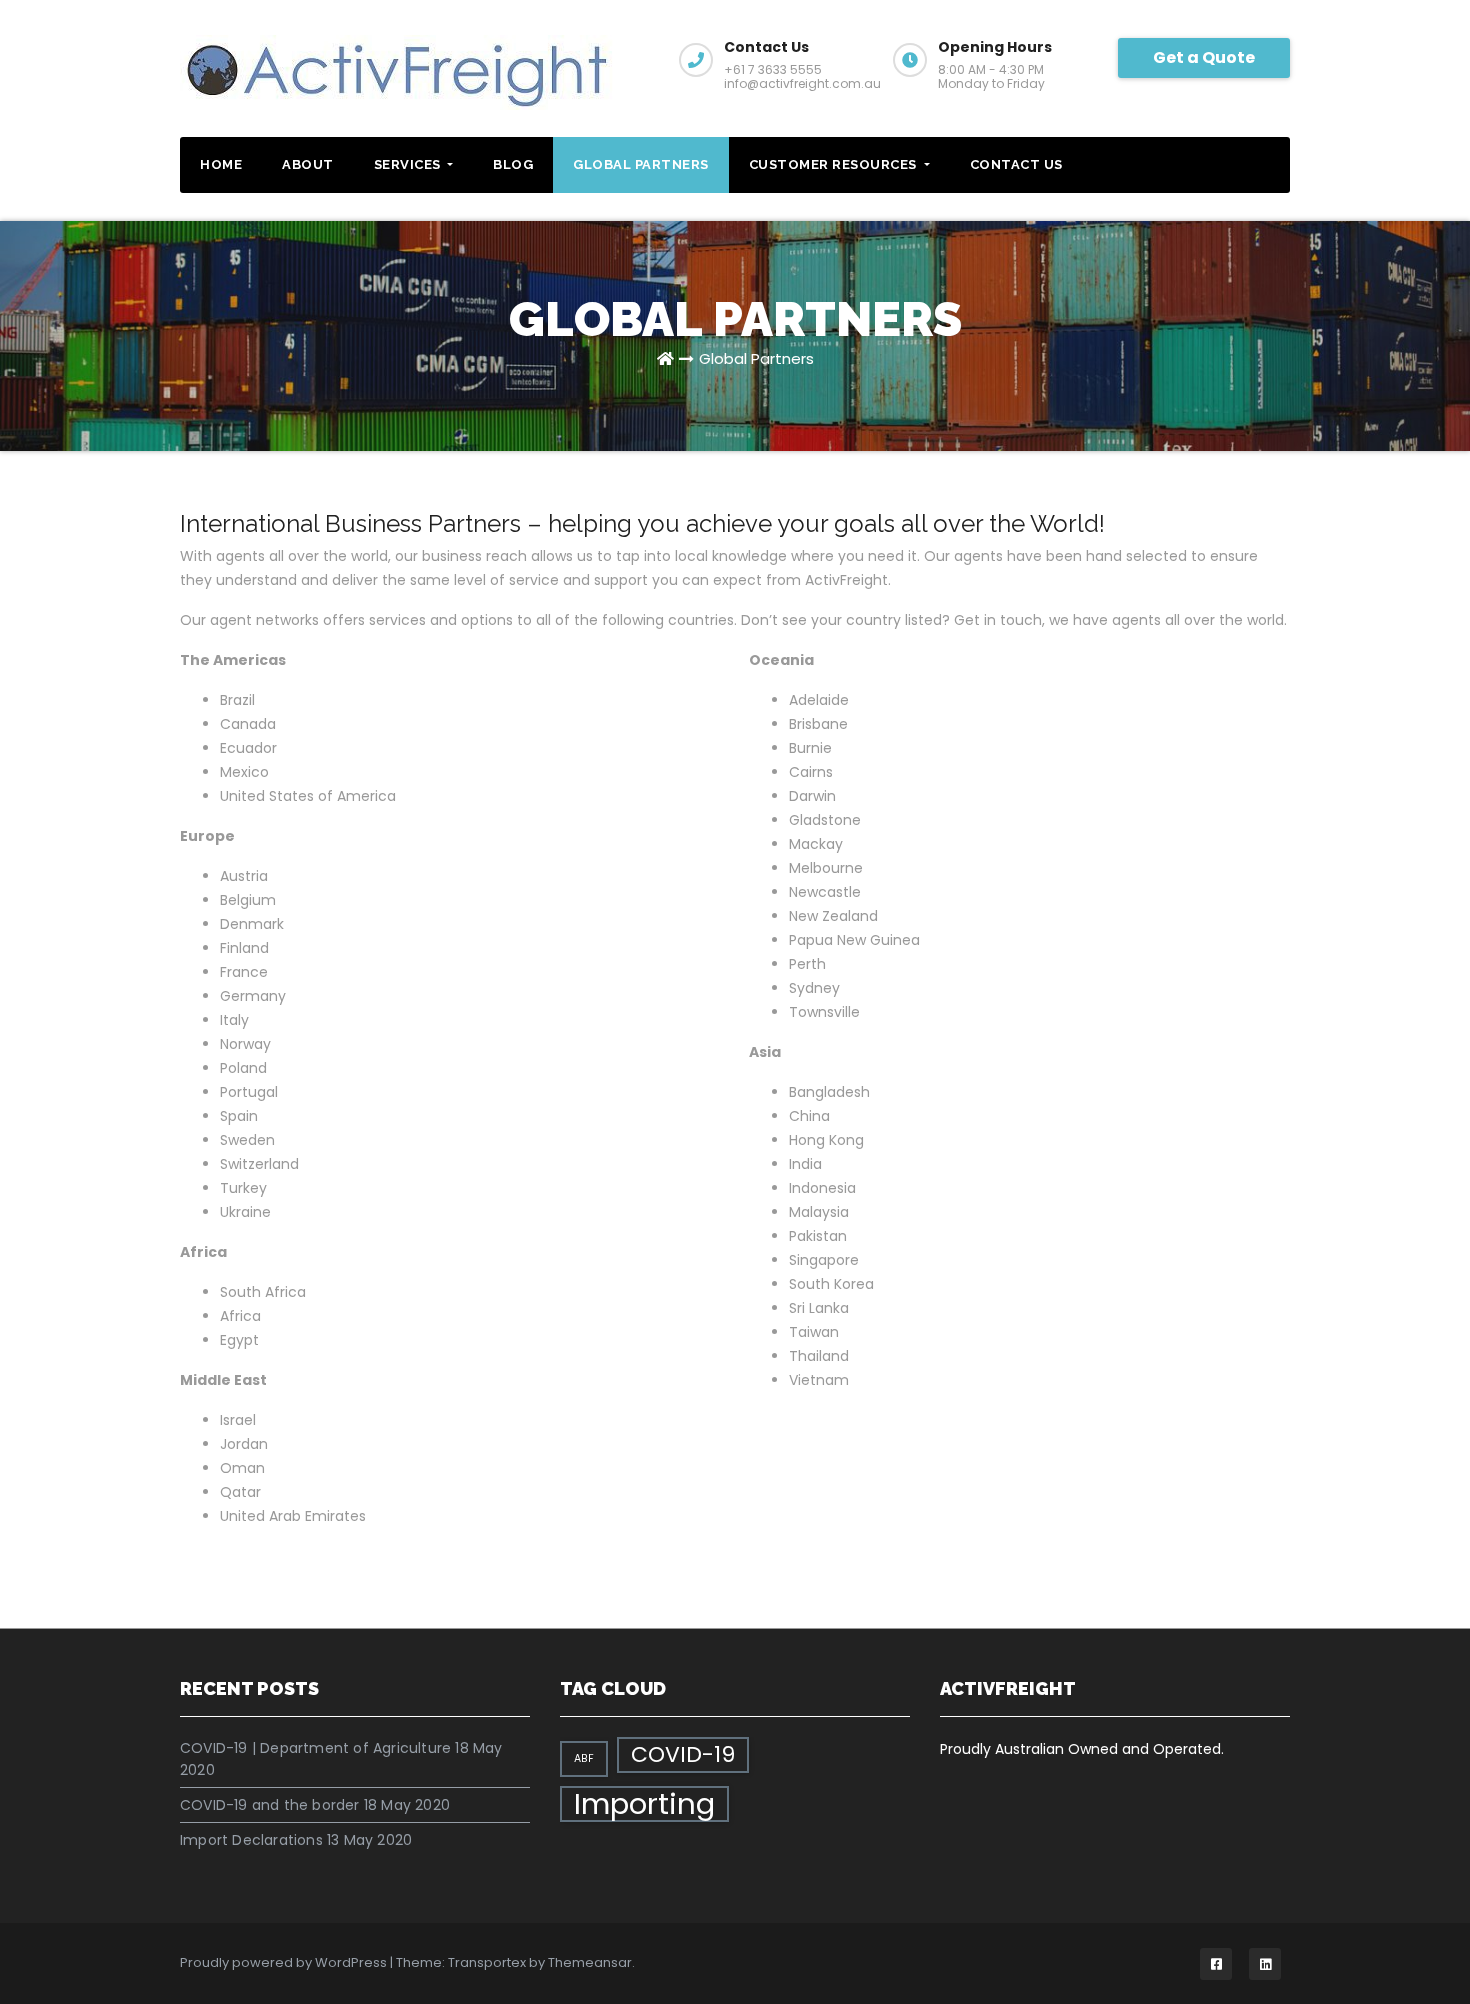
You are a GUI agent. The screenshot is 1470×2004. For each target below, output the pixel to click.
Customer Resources (835, 164)
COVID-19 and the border (270, 1805)
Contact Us (1016, 164)
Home (221, 164)
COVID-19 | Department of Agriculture (315, 1748)
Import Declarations (251, 1840)
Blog (513, 164)
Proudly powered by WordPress (285, 1962)
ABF (584, 1758)
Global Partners (641, 164)
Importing (644, 1804)
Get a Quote (1204, 57)
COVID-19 (683, 1754)
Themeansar (590, 1962)
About (308, 164)
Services (409, 164)
